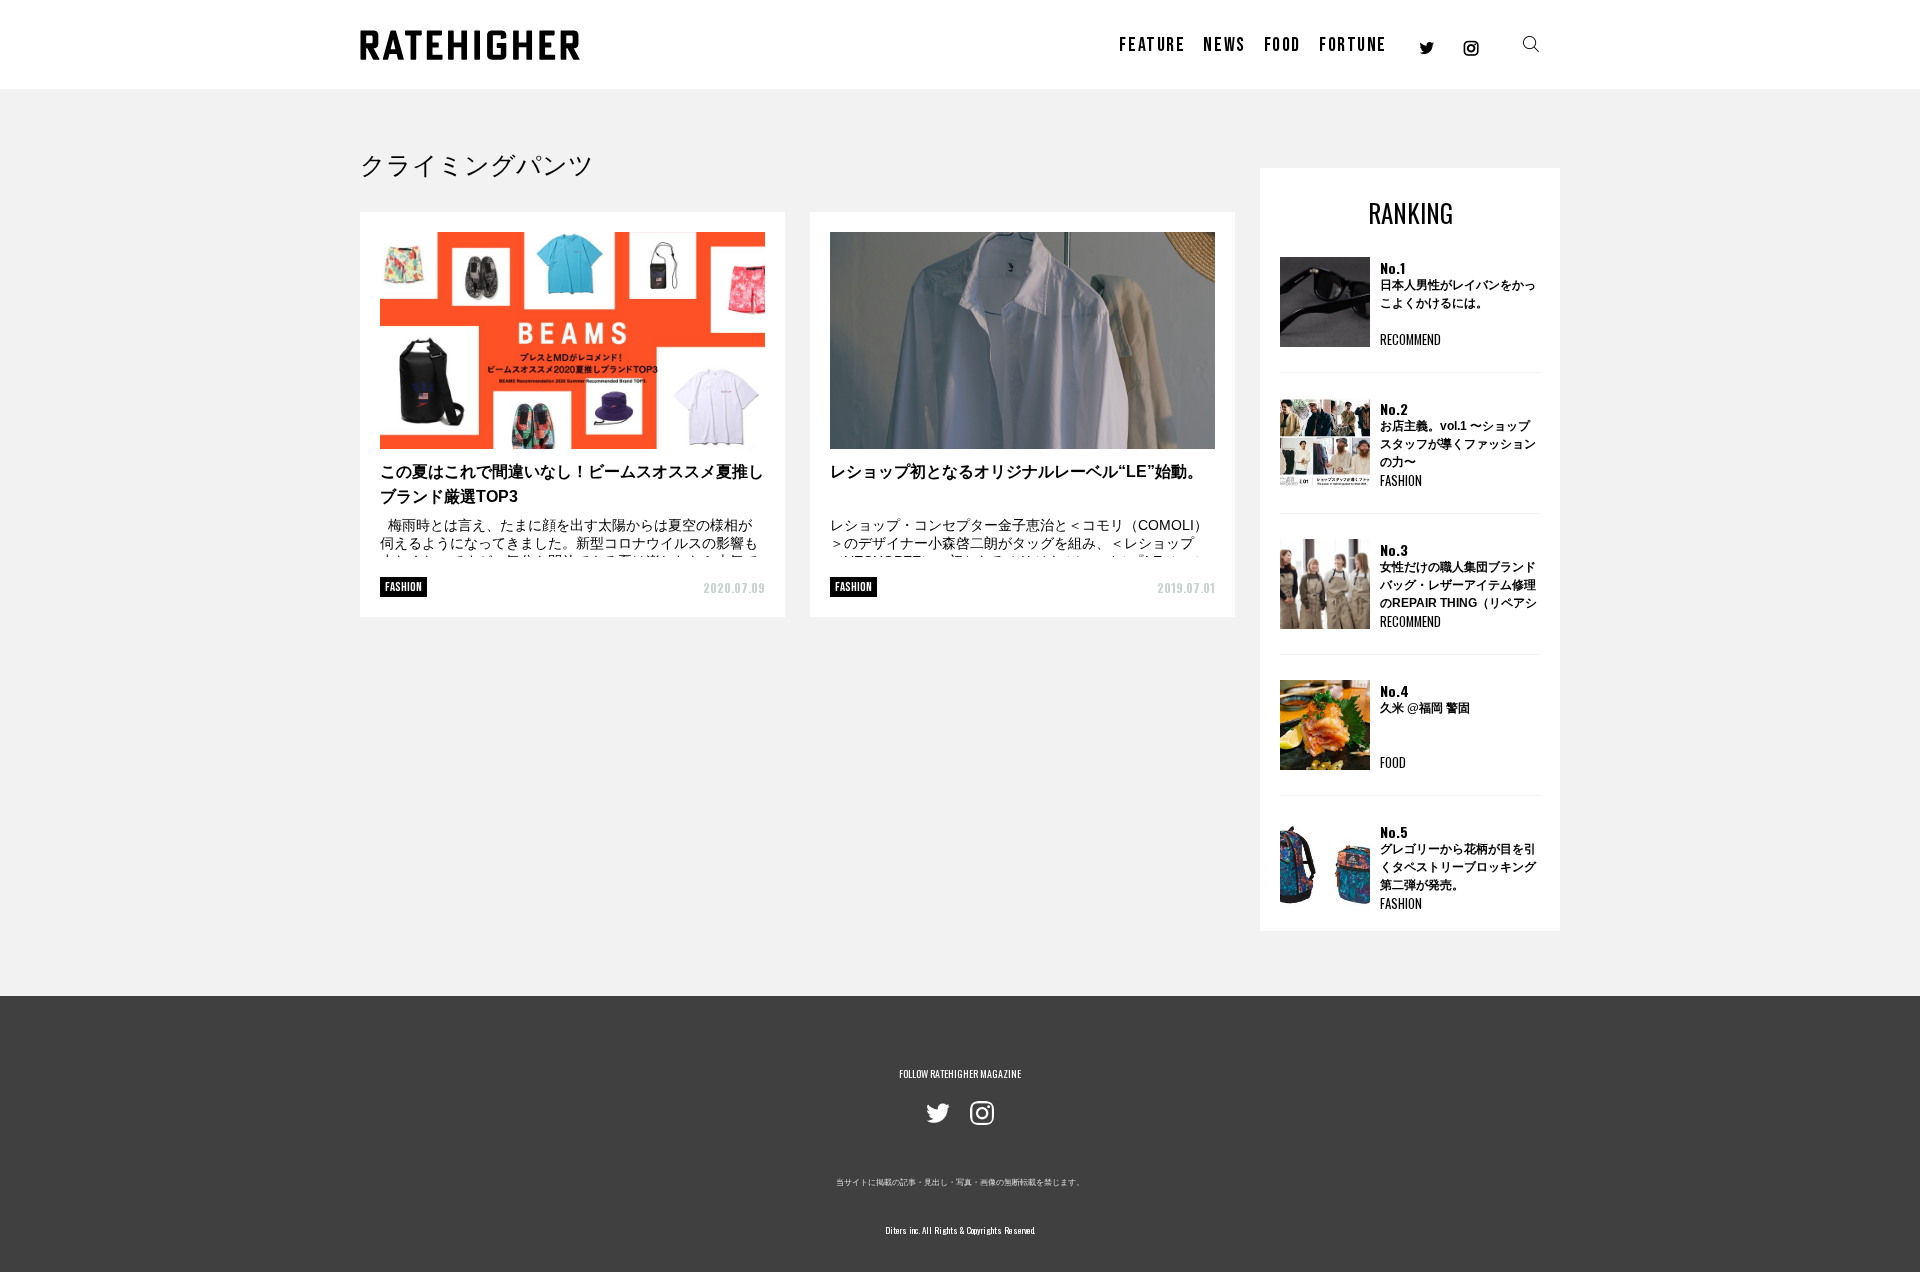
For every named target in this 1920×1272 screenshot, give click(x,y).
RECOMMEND (1410, 339)
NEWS (1224, 45)
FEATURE (1152, 45)
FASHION (403, 587)
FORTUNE (1353, 45)
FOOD (1282, 45)
